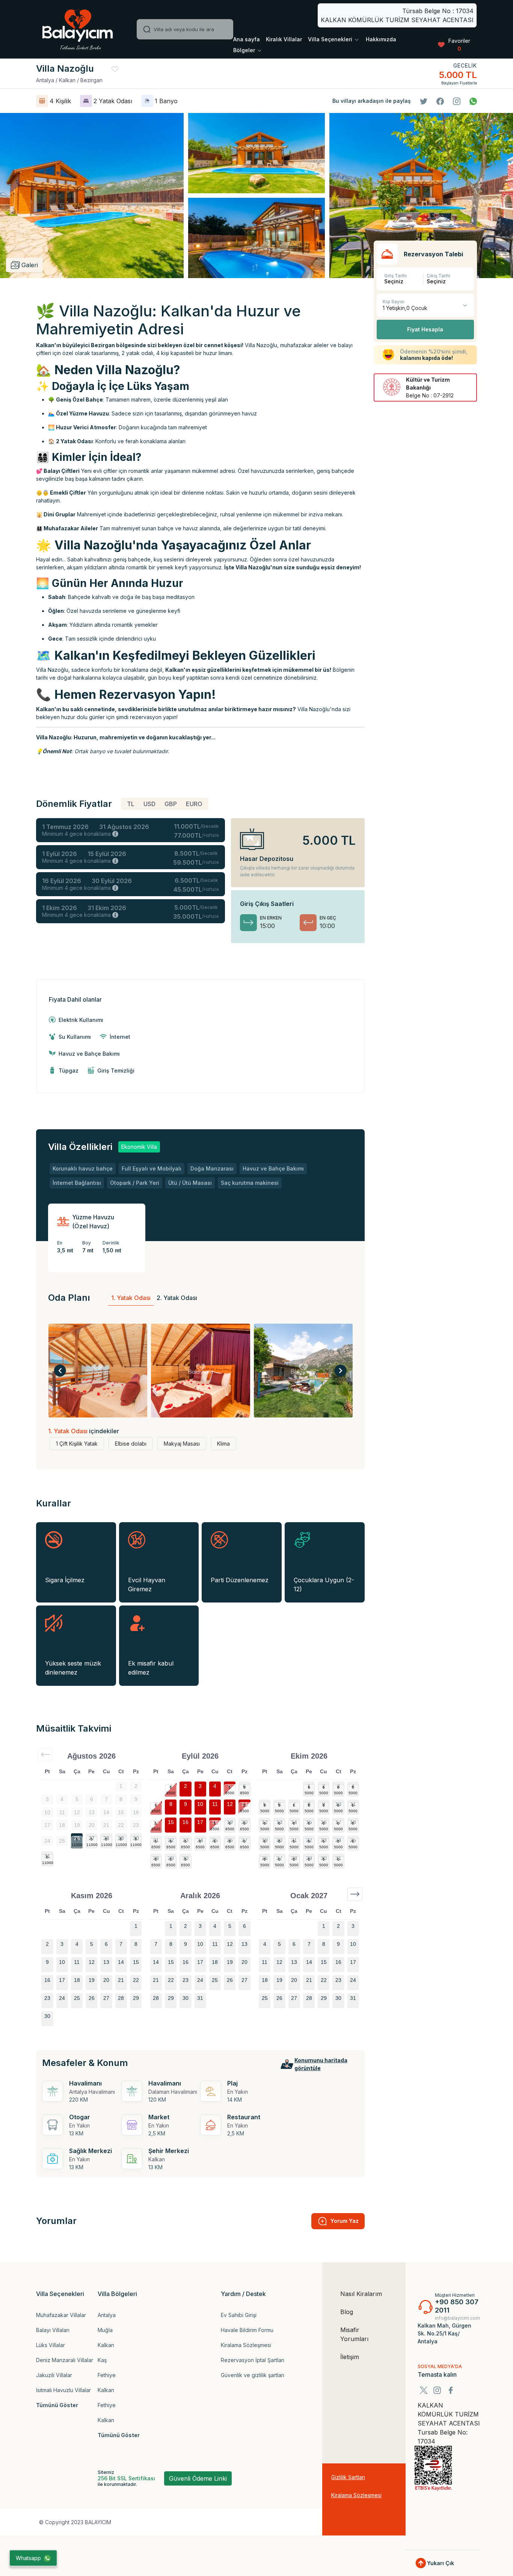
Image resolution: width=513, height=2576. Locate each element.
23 (186, 1840)
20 (244, 1822)
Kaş (102, 2360)
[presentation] (60, 1371)
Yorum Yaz (345, 2221)
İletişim (350, 2357)
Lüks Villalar (51, 2345)
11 (215, 1804)
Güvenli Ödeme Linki (198, 2478)
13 (244, 1804)
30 (136, 1838)
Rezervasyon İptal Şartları (253, 2360)
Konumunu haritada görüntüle (321, 2064)
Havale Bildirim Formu (247, 2330)
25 (215, 1840)
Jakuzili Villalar (54, 2375)
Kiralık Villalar (284, 39)
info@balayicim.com (457, 2318)
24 (200, 1840)
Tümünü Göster (57, 2405)
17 (200, 1822)
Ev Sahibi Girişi (239, 2315)
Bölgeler (245, 50)
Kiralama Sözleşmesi (246, 2345)
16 (186, 1822)
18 (215, 1822)
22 (171, 1840)
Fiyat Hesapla (425, 329)
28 (106, 1838)
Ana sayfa (247, 39)
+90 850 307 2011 (457, 2306)
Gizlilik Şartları (348, 2477)
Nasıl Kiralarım (361, 2294)
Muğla (105, 2330)
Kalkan (106, 2345)
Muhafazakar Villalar (61, 2315)
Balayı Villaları (53, 2330)
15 (171, 1822)
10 (200, 1804)
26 (77, 1838)
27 (92, 1838)
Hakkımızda (381, 39)
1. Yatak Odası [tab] (131, 1298)
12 (230, 1804)
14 (156, 1822)
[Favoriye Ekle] (115, 69)
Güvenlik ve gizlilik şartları (253, 2375)
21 (156, 1840)
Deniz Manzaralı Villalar (65, 2360)
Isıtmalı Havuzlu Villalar (63, 2390)
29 (121, 1838)
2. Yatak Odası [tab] (177, 1298)
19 (230, 1822)
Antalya (107, 2315)
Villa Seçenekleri (331, 39)
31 (47, 1856)
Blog (347, 2312)
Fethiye (107, 2375)
